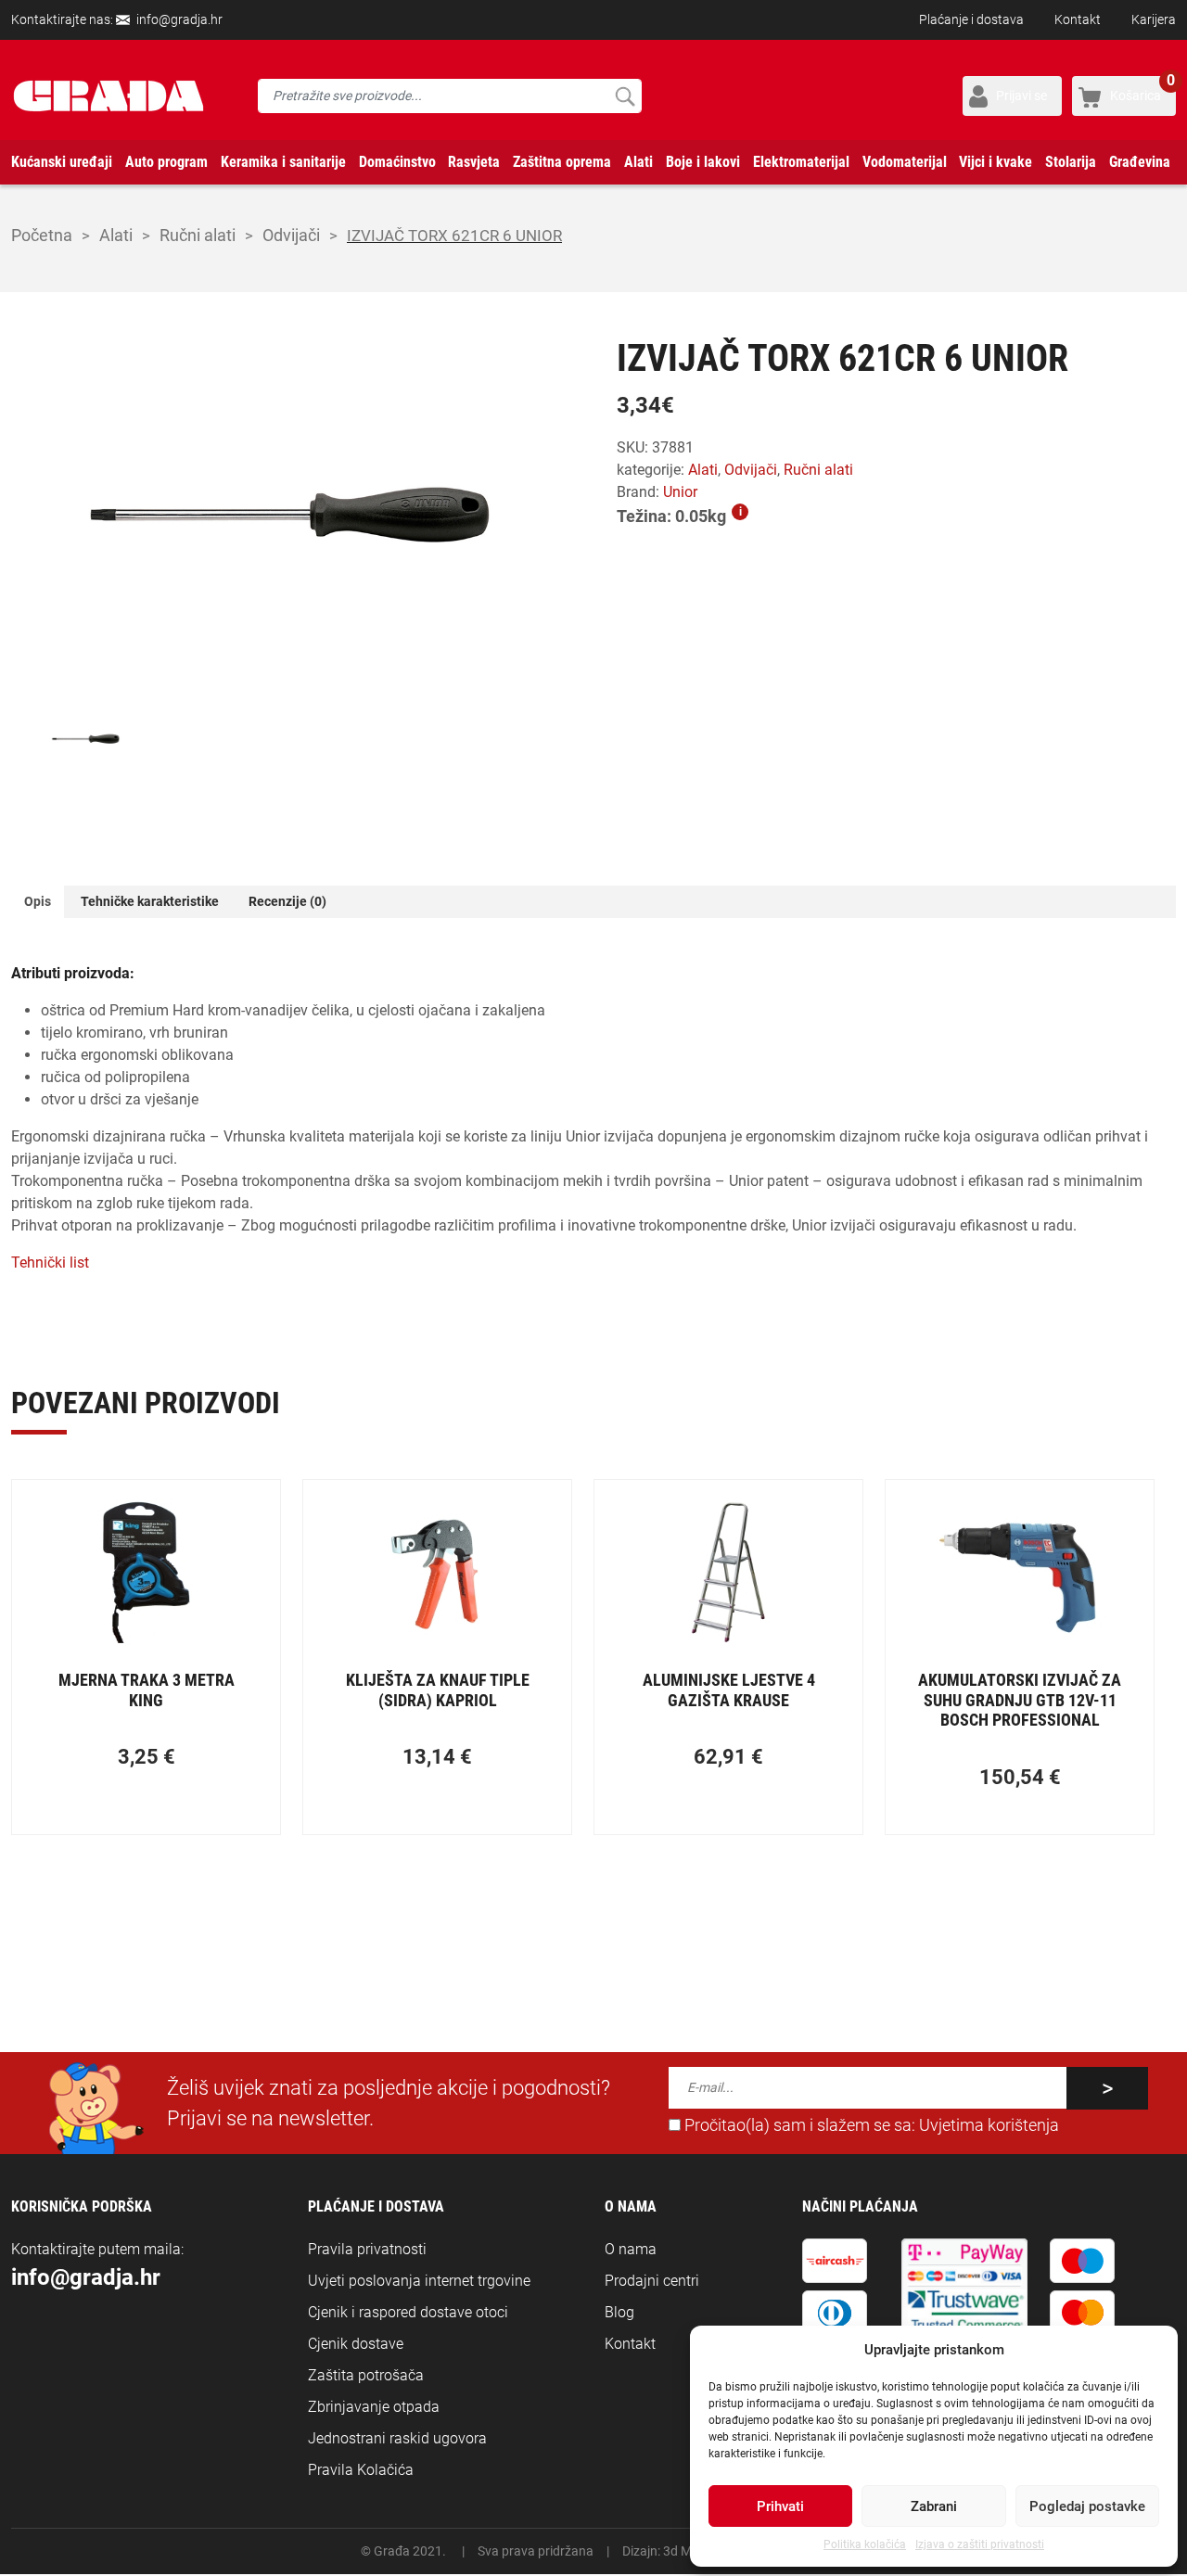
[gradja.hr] (108, 96)
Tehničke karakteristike (150, 901)
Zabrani (934, 2506)
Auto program (166, 162)
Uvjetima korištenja (989, 2125)
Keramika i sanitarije (283, 162)
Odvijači (291, 235)
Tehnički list (50, 1262)
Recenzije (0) (287, 901)
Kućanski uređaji (62, 162)
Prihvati (780, 2506)
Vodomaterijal (905, 162)
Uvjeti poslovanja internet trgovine (419, 2281)
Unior (680, 492)
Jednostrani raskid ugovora (397, 2438)
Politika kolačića (865, 2544)
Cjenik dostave (356, 2344)
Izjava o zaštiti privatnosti (980, 2544)
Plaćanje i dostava (971, 19)
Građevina (1140, 162)
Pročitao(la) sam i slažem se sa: (870, 2125)
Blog (619, 2312)
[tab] (38, 902)
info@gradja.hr (179, 19)
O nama (631, 2249)
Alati (638, 162)
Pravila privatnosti (367, 2249)
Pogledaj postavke (1087, 2506)
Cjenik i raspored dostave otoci (408, 2312)
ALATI (116, 235)
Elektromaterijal (801, 162)
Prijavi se (1021, 96)
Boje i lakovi (703, 162)
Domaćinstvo (397, 162)
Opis (38, 901)
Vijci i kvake (996, 162)
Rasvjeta (474, 162)
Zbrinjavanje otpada (374, 2407)
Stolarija (1071, 162)
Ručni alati (198, 235)
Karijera (1154, 19)
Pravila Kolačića (361, 2470)
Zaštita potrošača (366, 2375)
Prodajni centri (652, 2281)
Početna (42, 235)
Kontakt (1078, 19)
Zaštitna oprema (562, 162)
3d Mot (683, 2551)
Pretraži (625, 96)
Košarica (1142, 89)
